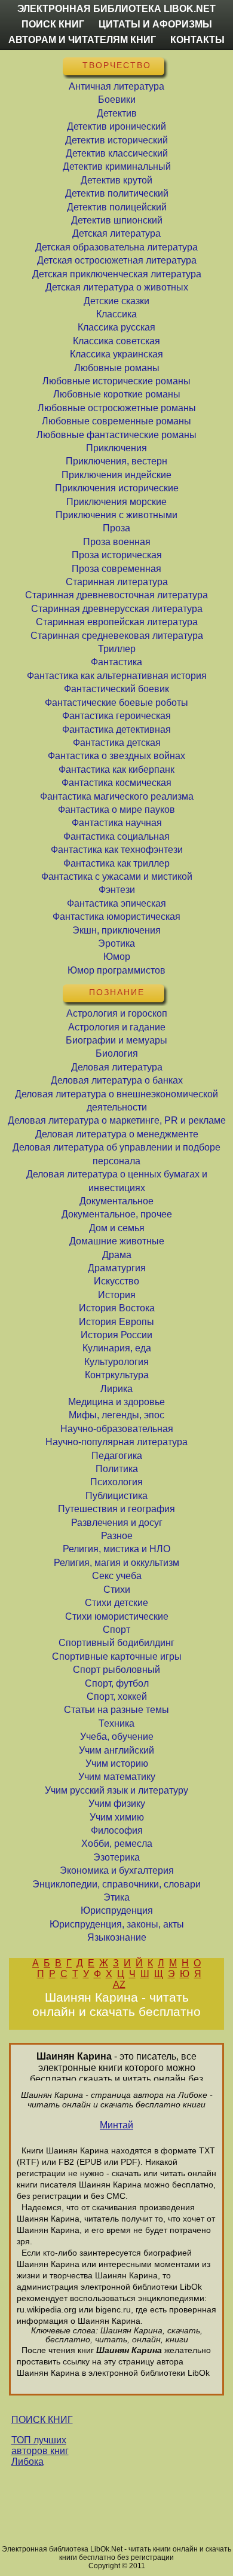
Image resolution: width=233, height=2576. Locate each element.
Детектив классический (117, 153)
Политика (117, 1469)
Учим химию (117, 1817)
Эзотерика (116, 1857)
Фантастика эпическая (116, 903)
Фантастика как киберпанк (116, 770)
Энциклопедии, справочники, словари (116, 1884)
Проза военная (117, 542)
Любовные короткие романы (117, 394)
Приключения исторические (117, 488)
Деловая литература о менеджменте (117, 1134)
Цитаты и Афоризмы (155, 24)
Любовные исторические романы (116, 381)
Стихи (117, 1590)
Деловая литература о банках (117, 1080)
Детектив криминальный (117, 166)
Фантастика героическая (116, 716)
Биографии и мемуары (116, 1040)
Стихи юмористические (117, 1616)
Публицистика (116, 1496)
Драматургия (117, 1268)
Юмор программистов (116, 970)
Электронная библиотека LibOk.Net (116, 9)
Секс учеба (117, 1576)
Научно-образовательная (117, 1429)
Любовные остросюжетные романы (117, 408)
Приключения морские (116, 502)
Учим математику (117, 1777)
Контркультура (117, 1375)
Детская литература (116, 233)
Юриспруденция (117, 1910)
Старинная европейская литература (117, 622)
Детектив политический (117, 193)
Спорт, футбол (117, 1683)
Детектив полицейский (117, 207)
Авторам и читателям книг (82, 40)
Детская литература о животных (117, 287)
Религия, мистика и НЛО (116, 1549)
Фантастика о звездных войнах (116, 756)
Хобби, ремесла (117, 1844)
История (117, 1295)
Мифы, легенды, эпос (116, 1415)
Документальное (116, 1201)
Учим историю (117, 1763)
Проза (116, 528)
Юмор (117, 957)
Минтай (116, 2125)
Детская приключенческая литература (117, 274)
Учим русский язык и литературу (116, 1790)
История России (116, 1335)
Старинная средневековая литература (117, 636)
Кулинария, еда (117, 1348)
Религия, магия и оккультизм (116, 1563)
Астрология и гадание (117, 1027)
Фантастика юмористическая (116, 917)
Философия (117, 1830)
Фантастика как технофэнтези (117, 850)
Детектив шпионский (117, 220)
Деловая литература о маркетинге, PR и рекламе (117, 1120)
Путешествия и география (116, 1509)
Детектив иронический (116, 126)
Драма (117, 1255)
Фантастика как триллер (116, 863)
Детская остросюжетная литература (117, 260)
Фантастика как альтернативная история (117, 676)
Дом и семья (117, 1228)
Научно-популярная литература (116, 1442)
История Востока (117, 1308)
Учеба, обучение (117, 1737)
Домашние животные (117, 1241)
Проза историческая (117, 555)
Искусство (116, 1281)
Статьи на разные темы (116, 1710)
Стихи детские (116, 1603)
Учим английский (116, 1750)
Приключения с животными (116, 515)
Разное (117, 1536)
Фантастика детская (117, 743)
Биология (117, 1053)
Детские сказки (116, 301)
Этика (116, 1897)
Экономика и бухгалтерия (117, 1870)
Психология (116, 1482)
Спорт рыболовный (116, 1670)
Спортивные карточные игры (117, 1656)
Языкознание (117, 1937)
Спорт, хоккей (117, 1697)
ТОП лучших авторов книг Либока (40, 2451)
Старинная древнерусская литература (117, 609)
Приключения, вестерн (116, 461)
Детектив (117, 113)
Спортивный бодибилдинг (116, 1643)
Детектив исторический (116, 140)
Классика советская (116, 341)
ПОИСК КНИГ (42, 2420)
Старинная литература (117, 582)
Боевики (117, 100)
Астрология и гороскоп (117, 1013)
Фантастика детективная (116, 729)
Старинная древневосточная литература (116, 595)
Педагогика (117, 1456)
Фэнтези (117, 890)
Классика (116, 314)
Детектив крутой (116, 180)
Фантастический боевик (116, 689)
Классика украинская (116, 354)
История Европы (116, 1322)
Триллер (117, 649)
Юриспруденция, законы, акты (117, 1924)
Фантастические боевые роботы (116, 703)
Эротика (116, 943)
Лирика (116, 1389)
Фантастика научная (117, 823)
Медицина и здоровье (116, 1402)
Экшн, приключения (116, 930)
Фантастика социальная (116, 836)
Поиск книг (53, 24)
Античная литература (116, 86)
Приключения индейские (116, 475)
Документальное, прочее (117, 1214)
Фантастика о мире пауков (116, 810)
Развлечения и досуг (117, 1523)
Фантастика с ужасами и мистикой (117, 876)
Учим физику (117, 1803)
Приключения (116, 448)
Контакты (197, 40)
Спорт (116, 1630)
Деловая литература (117, 1067)
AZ (119, 1985)
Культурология (116, 1362)
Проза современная (116, 569)
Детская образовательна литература (116, 247)
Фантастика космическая (116, 783)
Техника (116, 1723)
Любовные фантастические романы (116, 435)
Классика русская (116, 327)
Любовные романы (117, 368)
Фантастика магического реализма (117, 796)
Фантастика (116, 662)
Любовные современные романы (116, 421)
